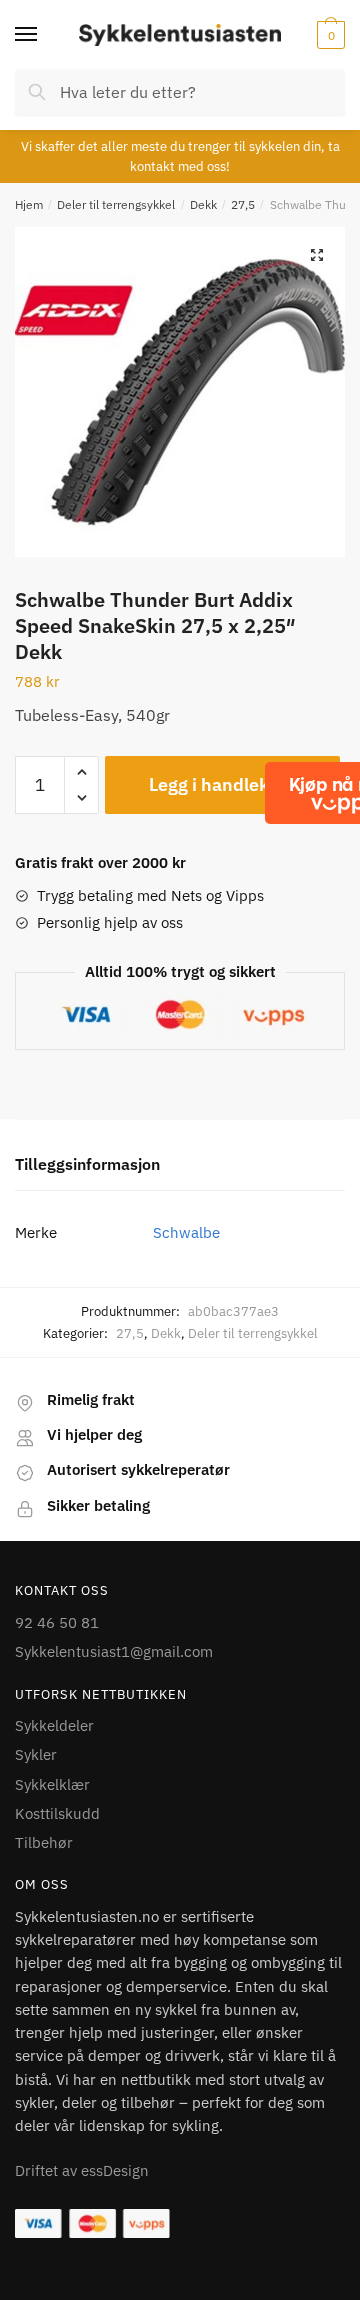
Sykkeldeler (54, 1725)
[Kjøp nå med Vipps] (342, 793)
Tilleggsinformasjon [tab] (87, 1164)
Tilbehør (44, 1842)
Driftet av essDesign (82, 2170)
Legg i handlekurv (222, 784)
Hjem (29, 204)
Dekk (203, 204)
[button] (317, 255)
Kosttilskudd (57, 1813)
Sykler (36, 1754)
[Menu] (45, 35)
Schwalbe (186, 1232)
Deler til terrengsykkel (116, 204)
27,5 (243, 204)
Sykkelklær (52, 1784)
